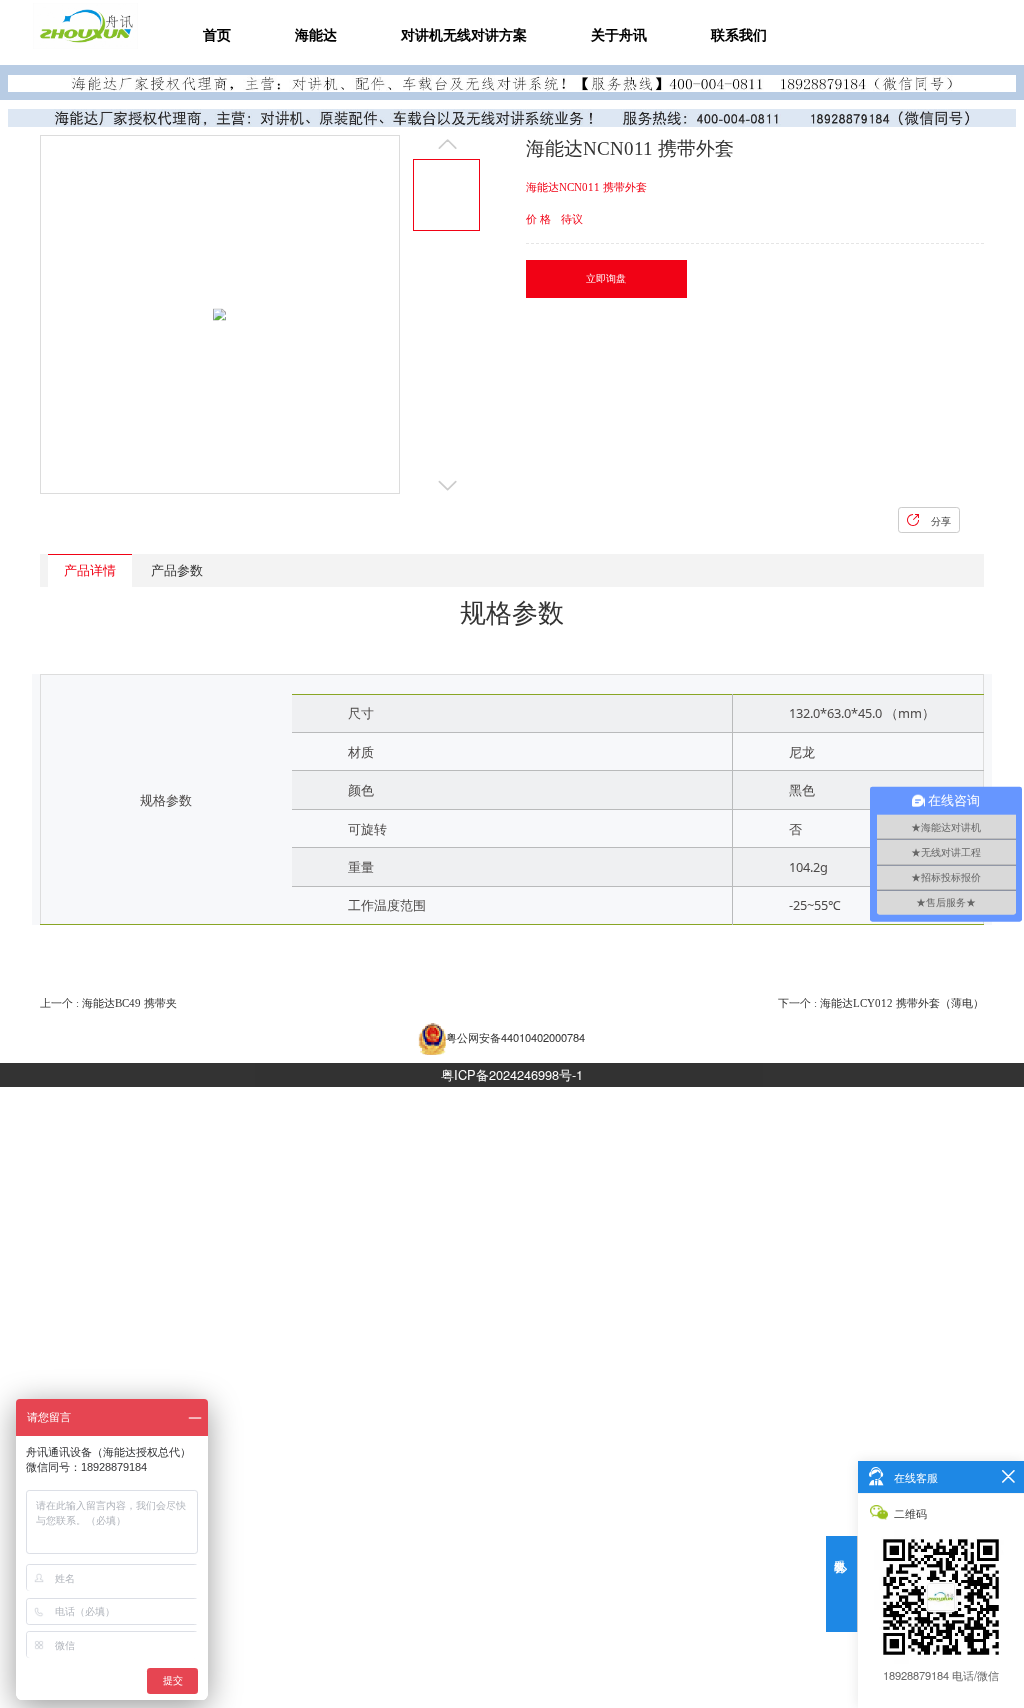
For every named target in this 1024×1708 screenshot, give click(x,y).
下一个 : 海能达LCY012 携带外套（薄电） (881, 1003)
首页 (217, 35)
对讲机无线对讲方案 (464, 35)
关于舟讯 (619, 35)
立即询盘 (606, 278)
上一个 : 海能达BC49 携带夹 (108, 1003)
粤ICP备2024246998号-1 (512, 1074)
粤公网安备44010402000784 (515, 1037)
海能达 (316, 35)
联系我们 (739, 35)
